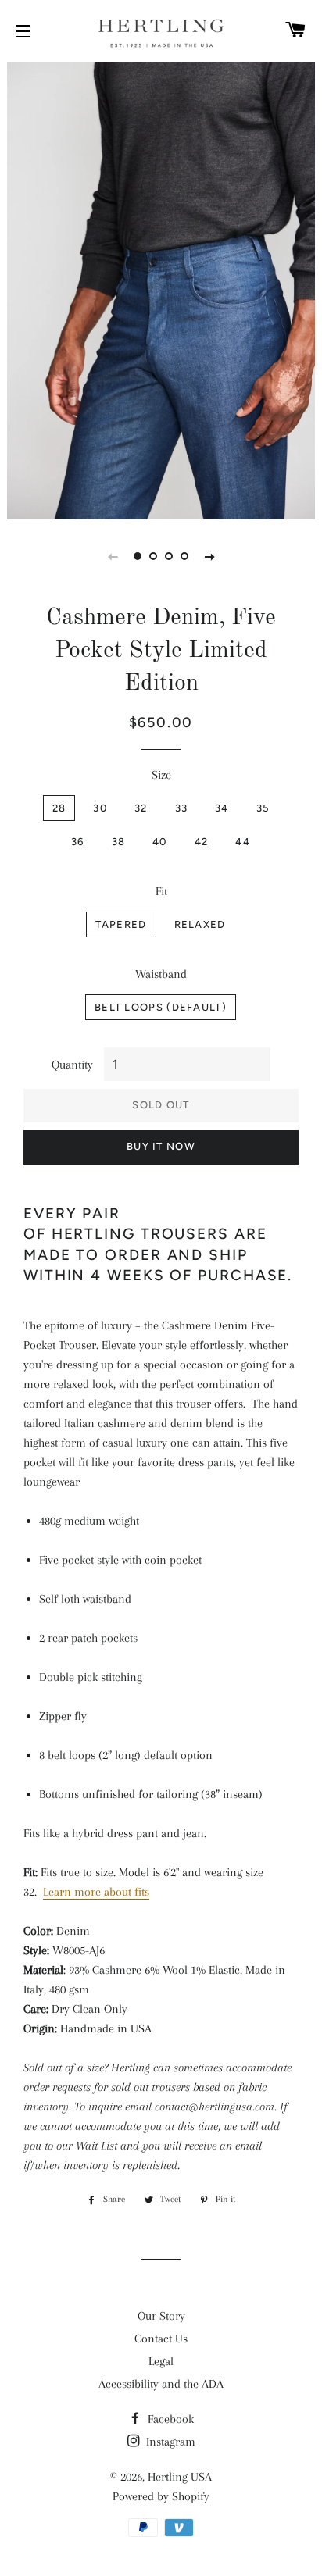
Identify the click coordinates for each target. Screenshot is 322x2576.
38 (119, 842)
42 (202, 842)
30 (100, 808)
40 (160, 842)
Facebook (169, 2419)
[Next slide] (209, 556)
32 (141, 808)
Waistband (161, 974)
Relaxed (200, 924)
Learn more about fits (96, 1892)
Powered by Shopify (161, 2496)
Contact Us (161, 2339)
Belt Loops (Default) (161, 1007)
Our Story (161, 2316)
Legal (161, 2361)
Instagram (169, 2442)
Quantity (72, 1065)
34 (222, 808)
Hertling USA (180, 2477)
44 (243, 842)
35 (263, 808)
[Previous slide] (113, 556)
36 (78, 842)
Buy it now (161, 1146)
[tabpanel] (161, 289)
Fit (161, 891)
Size (161, 775)
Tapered (121, 924)
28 (59, 808)
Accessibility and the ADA (161, 2384)
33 (182, 808)
